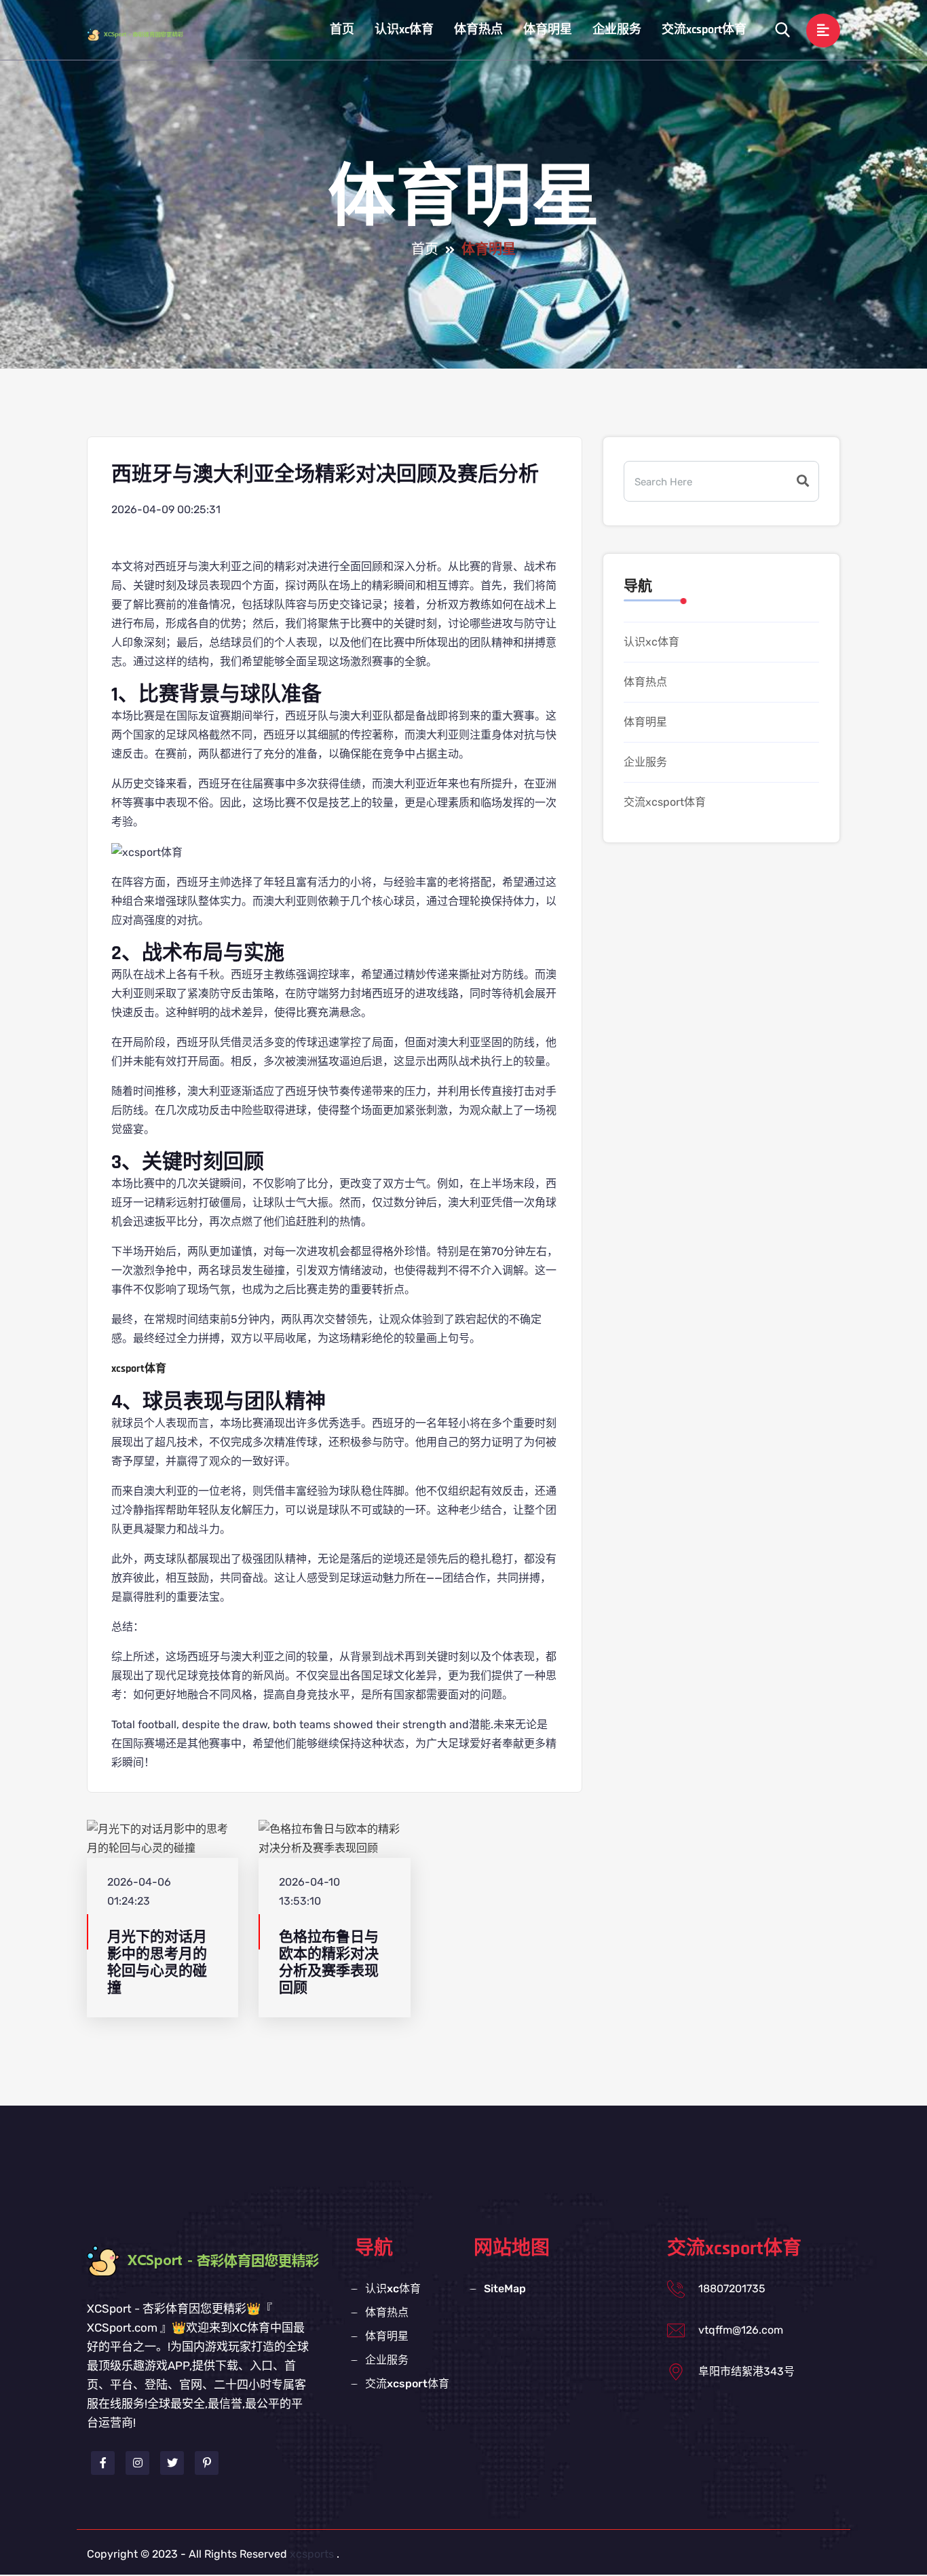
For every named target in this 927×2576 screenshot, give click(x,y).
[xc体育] (148, 34)
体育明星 (548, 30)
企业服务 (617, 30)
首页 (342, 30)
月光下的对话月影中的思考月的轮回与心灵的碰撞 (157, 1963)
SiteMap (505, 2289)
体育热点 (478, 30)
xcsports (312, 2554)
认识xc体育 (404, 30)
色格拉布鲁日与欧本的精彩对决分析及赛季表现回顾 (329, 1963)
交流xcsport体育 (704, 30)
